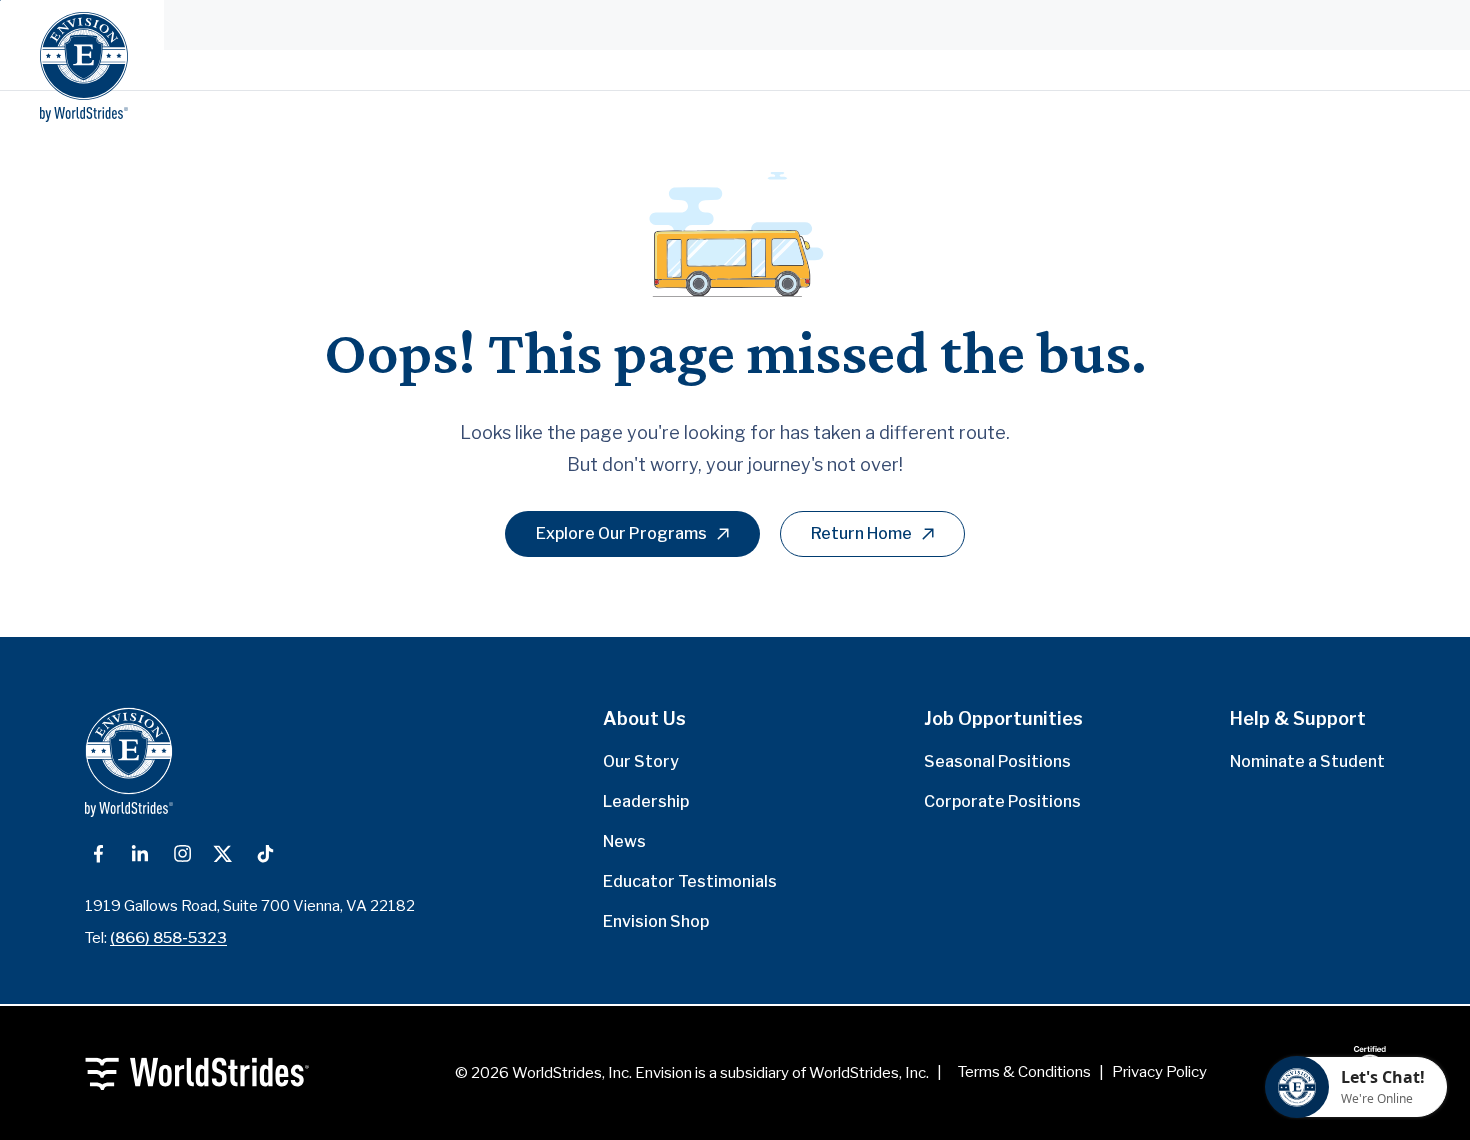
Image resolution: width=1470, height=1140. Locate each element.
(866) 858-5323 (168, 938)
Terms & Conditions (1024, 1072)
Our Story (641, 761)
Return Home (861, 533)
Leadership (646, 801)
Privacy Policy (1159, 1072)
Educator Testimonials (690, 881)
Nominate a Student (1307, 761)
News (624, 841)
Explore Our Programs (621, 533)
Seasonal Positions (997, 761)
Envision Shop (656, 921)
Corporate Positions (1002, 801)
